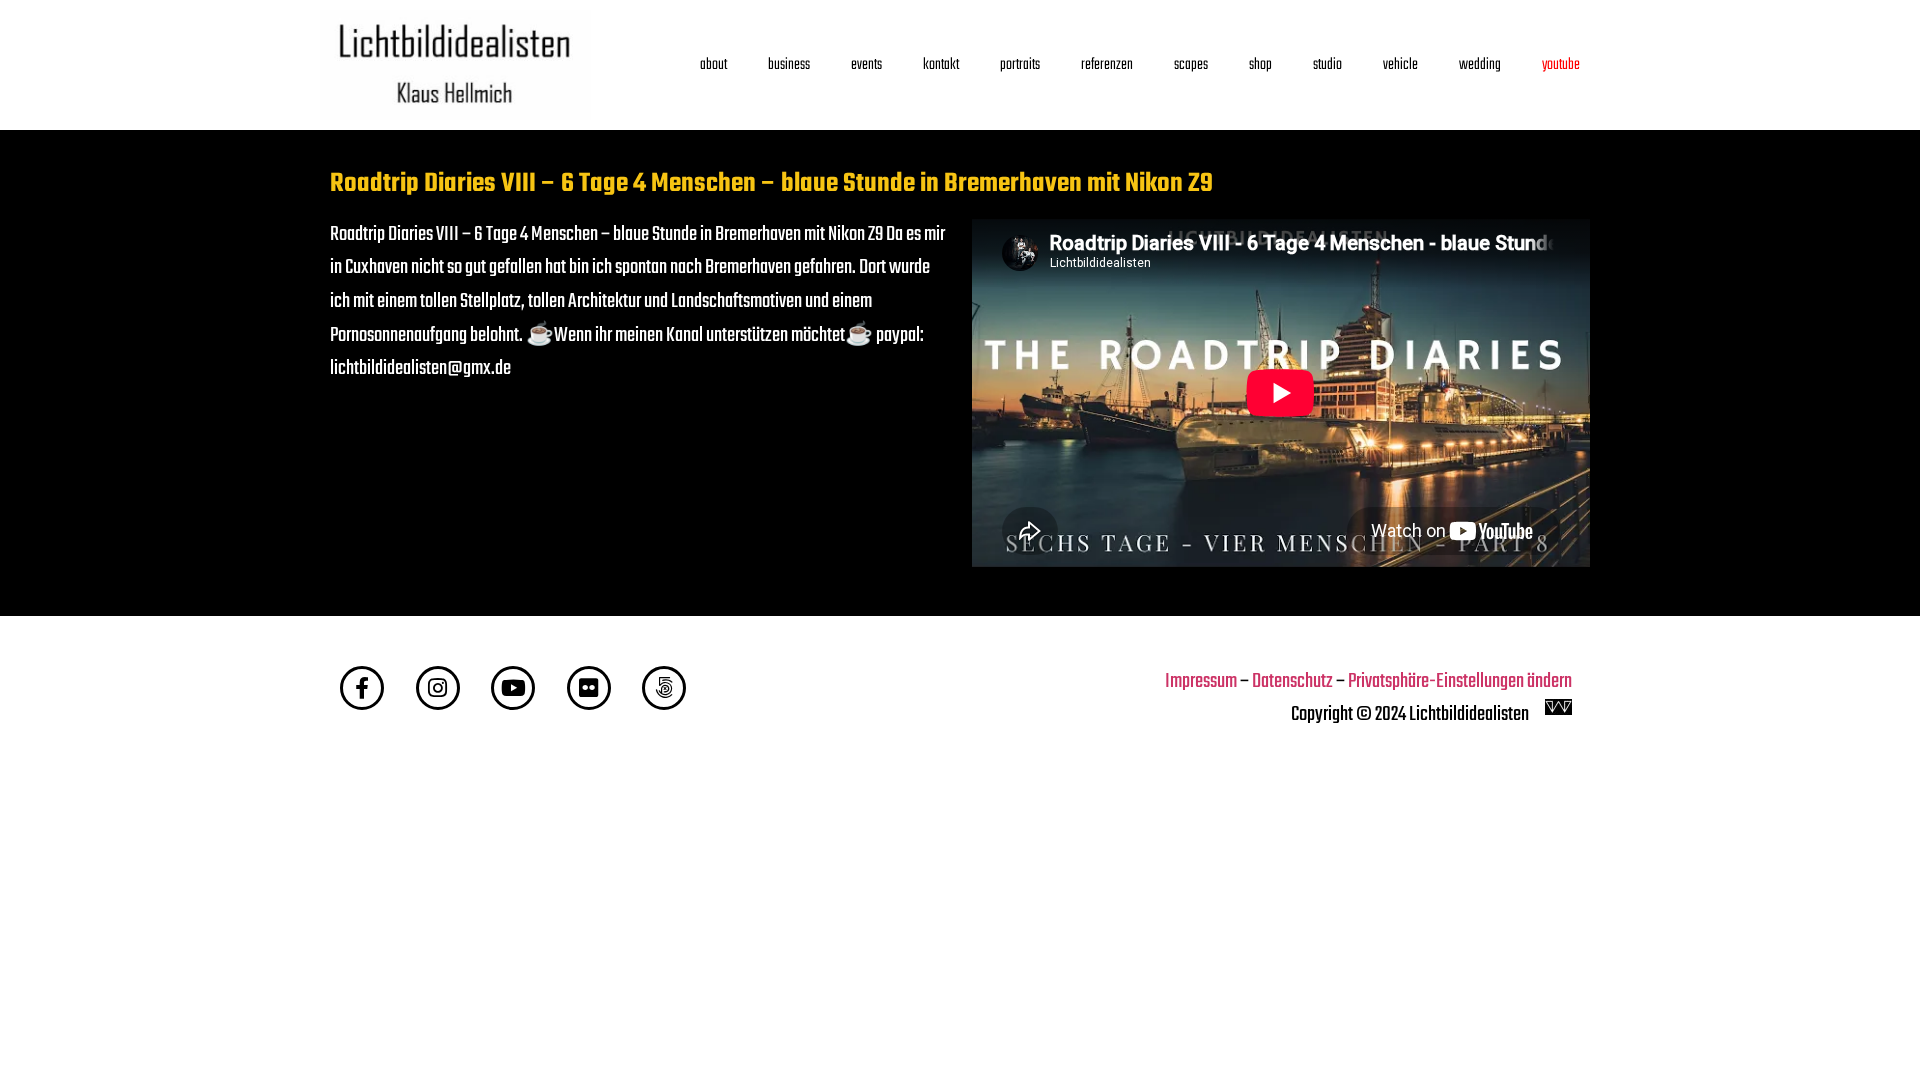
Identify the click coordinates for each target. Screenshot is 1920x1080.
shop (1260, 64)
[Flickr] (589, 688)
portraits (1020, 64)
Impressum (1201, 682)
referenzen (1107, 64)
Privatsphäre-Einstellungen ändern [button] (1460, 682)
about (713, 64)
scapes (1191, 64)
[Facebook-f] (362, 688)
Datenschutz (1292, 682)
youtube (1561, 64)
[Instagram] (438, 688)
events (866, 64)
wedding (1480, 64)
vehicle (1400, 64)
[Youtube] (513, 688)
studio (1327, 64)
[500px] (664, 688)
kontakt (941, 64)
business (789, 64)
